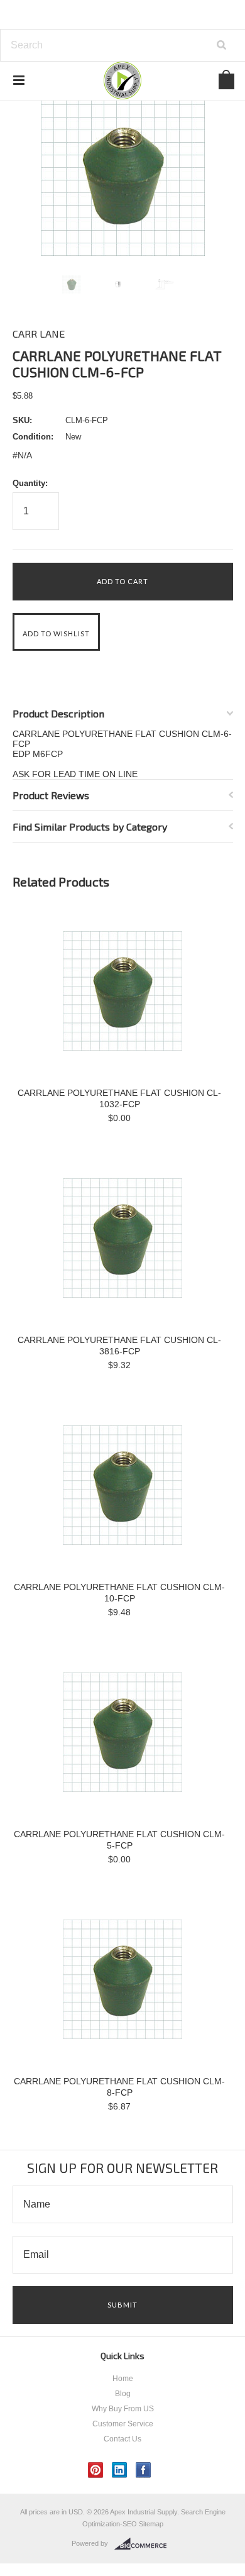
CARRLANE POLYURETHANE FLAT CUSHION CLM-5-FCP (119, 1840)
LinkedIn (120, 2470)
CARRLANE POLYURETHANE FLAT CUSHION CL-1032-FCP (119, 1098)
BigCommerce (144, 2544)
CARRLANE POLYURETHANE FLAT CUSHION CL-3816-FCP (119, 1346)
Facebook (144, 2470)
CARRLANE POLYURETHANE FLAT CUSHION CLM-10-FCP (119, 1593)
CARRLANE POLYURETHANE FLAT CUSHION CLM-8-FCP (119, 2087)
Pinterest (96, 2470)
